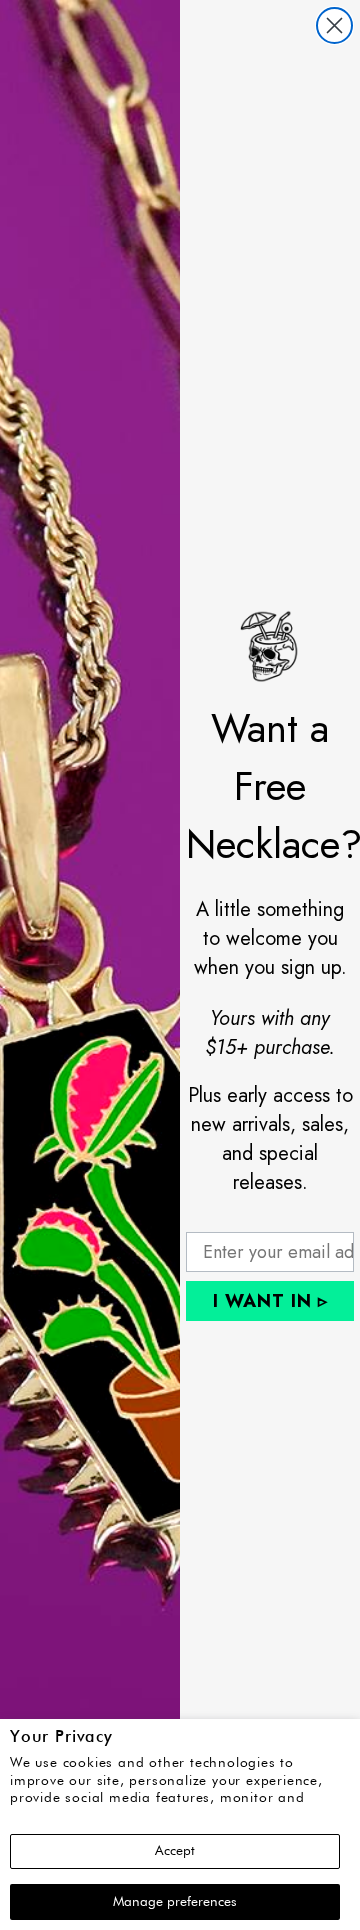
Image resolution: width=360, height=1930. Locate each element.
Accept (175, 1851)
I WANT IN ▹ (270, 1301)
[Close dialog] (334, 25)
